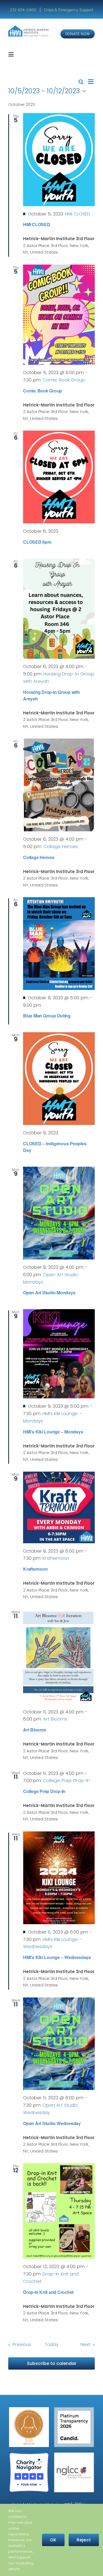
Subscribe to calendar (52, 2363)
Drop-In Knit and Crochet (48, 2292)
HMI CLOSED (37, 224)
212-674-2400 (24, 10)
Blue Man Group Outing (47, 1016)
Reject (84, 2540)
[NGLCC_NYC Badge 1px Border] (74, 2455)
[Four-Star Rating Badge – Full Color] (29, 2455)
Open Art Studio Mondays (49, 1293)
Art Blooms (35, 1730)
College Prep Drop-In (44, 1791)
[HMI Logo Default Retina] (29, 28)
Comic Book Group (43, 391)
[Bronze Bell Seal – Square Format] (29, 2409)
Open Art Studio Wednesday (52, 2123)
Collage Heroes (39, 857)
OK (53, 2540)
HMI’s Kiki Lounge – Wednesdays (57, 1957)
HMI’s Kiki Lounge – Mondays (53, 1432)
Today (51, 2345)
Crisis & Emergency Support (69, 10)
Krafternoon (35, 1569)
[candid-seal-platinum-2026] (74, 2409)
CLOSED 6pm (37, 542)
